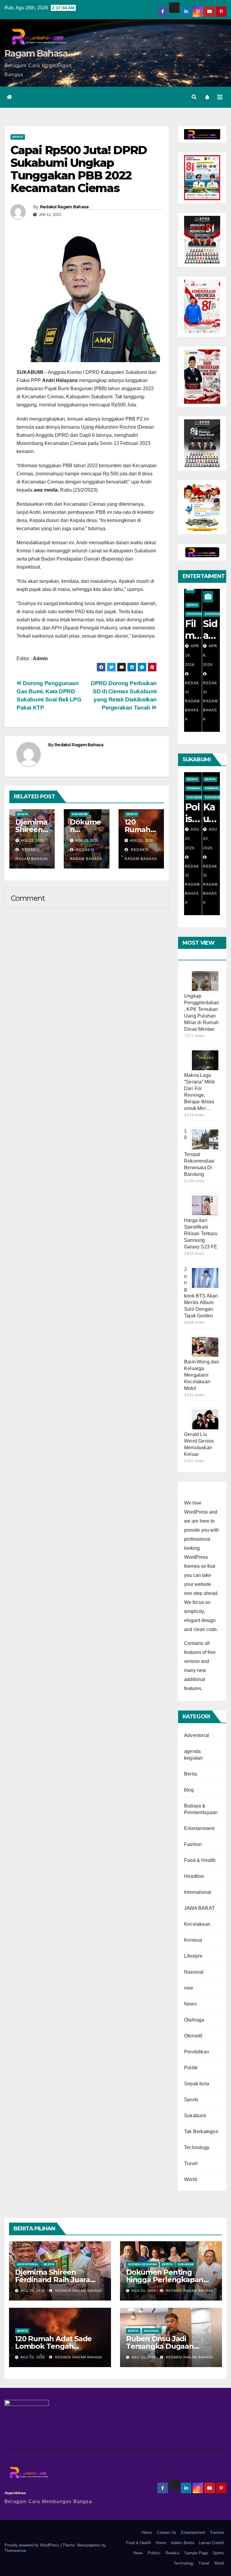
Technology (197, 2147)
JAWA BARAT (199, 1908)
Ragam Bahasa (36, 53)
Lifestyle (193, 1956)
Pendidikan (197, 2052)
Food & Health (200, 1860)
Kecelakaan (197, 1924)
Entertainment (199, 614)
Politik (191, 2068)
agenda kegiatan (142, 2264)
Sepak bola (197, 2084)
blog (189, 1790)
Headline (194, 1876)
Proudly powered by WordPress (32, 2545)
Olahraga (194, 2020)
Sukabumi (80, 814)
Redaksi (172, 2553)
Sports (191, 2100)
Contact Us (166, 2532)
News (190, 2004)
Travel (191, 2163)
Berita (18, 137)
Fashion (193, 1844)
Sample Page (196, 2553)
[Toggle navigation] (220, 97)
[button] (194, 97)
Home (147, 2532)
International (198, 1892)
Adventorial (197, 1735)
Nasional (194, 1972)
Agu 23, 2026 (33, 2291)
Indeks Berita (182, 2543)
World (191, 2179)
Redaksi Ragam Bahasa (64, 207)
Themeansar (15, 2551)
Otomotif (193, 2036)
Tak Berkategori (201, 2132)
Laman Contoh (211, 2543)
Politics (154, 2553)
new (189, 1988)
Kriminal (194, 788)
